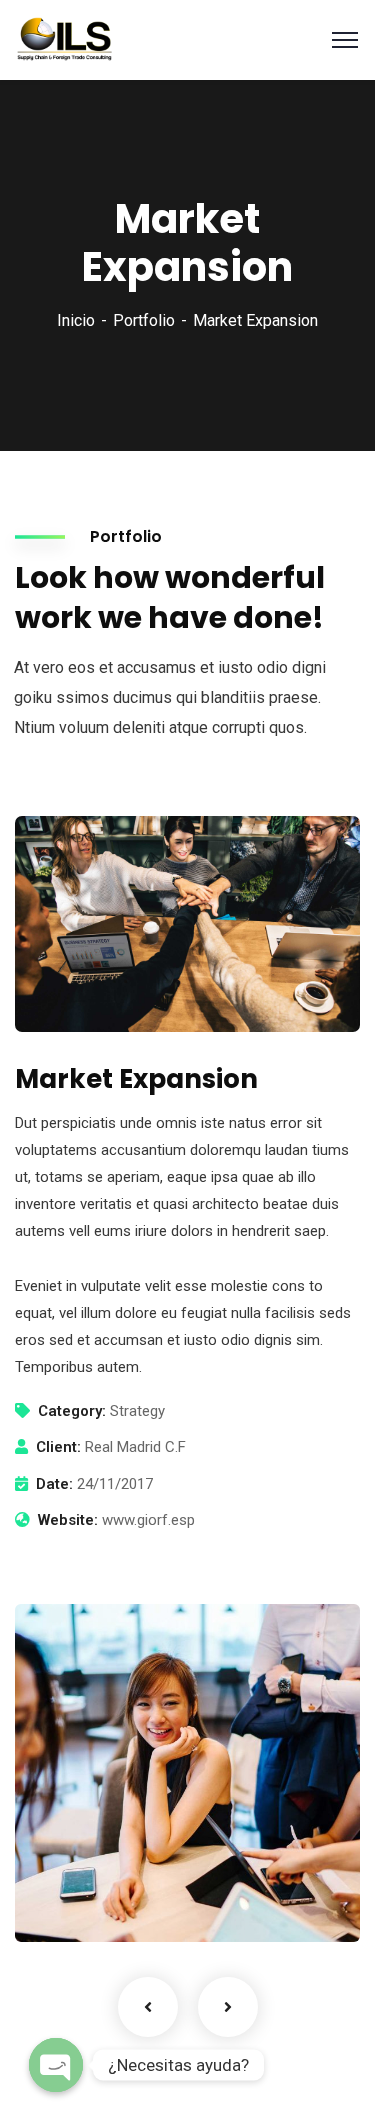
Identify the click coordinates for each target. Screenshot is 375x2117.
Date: (54, 1484)
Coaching (81, 1901)
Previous (148, 2007)
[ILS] (65, 38)
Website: (68, 1520)
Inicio (76, 320)
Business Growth (124, 1871)
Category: (72, 1411)
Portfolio (144, 320)
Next (228, 2007)
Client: (58, 1447)
